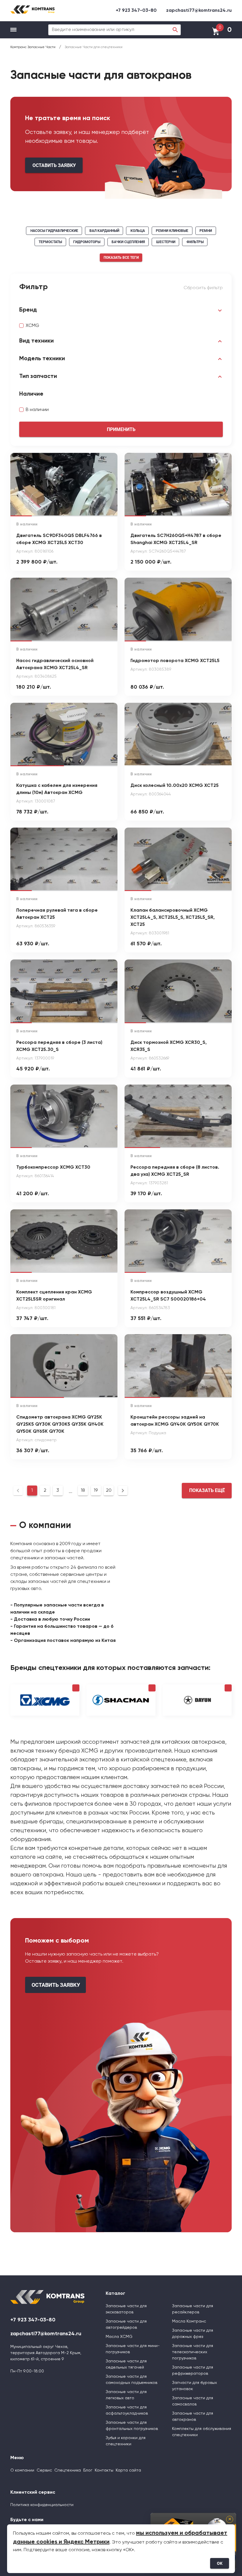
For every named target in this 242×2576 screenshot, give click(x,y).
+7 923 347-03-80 (136, 11)
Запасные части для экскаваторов (126, 2309)
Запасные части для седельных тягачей (126, 2364)
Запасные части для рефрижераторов (193, 2371)
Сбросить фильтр (203, 288)
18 (83, 1491)
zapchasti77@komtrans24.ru (199, 11)
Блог (88, 2470)
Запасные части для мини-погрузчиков (133, 2349)
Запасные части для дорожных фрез (193, 2334)
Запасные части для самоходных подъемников (131, 2380)
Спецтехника (68, 2470)
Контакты (104, 2470)
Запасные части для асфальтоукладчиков (127, 2410)
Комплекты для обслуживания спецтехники (202, 2432)
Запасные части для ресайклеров (193, 2309)
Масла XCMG (119, 2337)
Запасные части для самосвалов (193, 2401)
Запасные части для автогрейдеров (126, 2324)
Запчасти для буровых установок (194, 2386)
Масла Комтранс (189, 2321)
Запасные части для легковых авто (126, 2395)
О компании (22, 2470)
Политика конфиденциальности (42, 2505)
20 (109, 1491)
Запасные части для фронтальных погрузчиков (132, 2426)
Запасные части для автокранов (193, 2417)
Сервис (44, 2470)
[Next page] (123, 1491)
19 (96, 1491)
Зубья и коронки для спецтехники (126, 2441)
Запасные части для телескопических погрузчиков (193, 2352)
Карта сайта (128, 2470)
